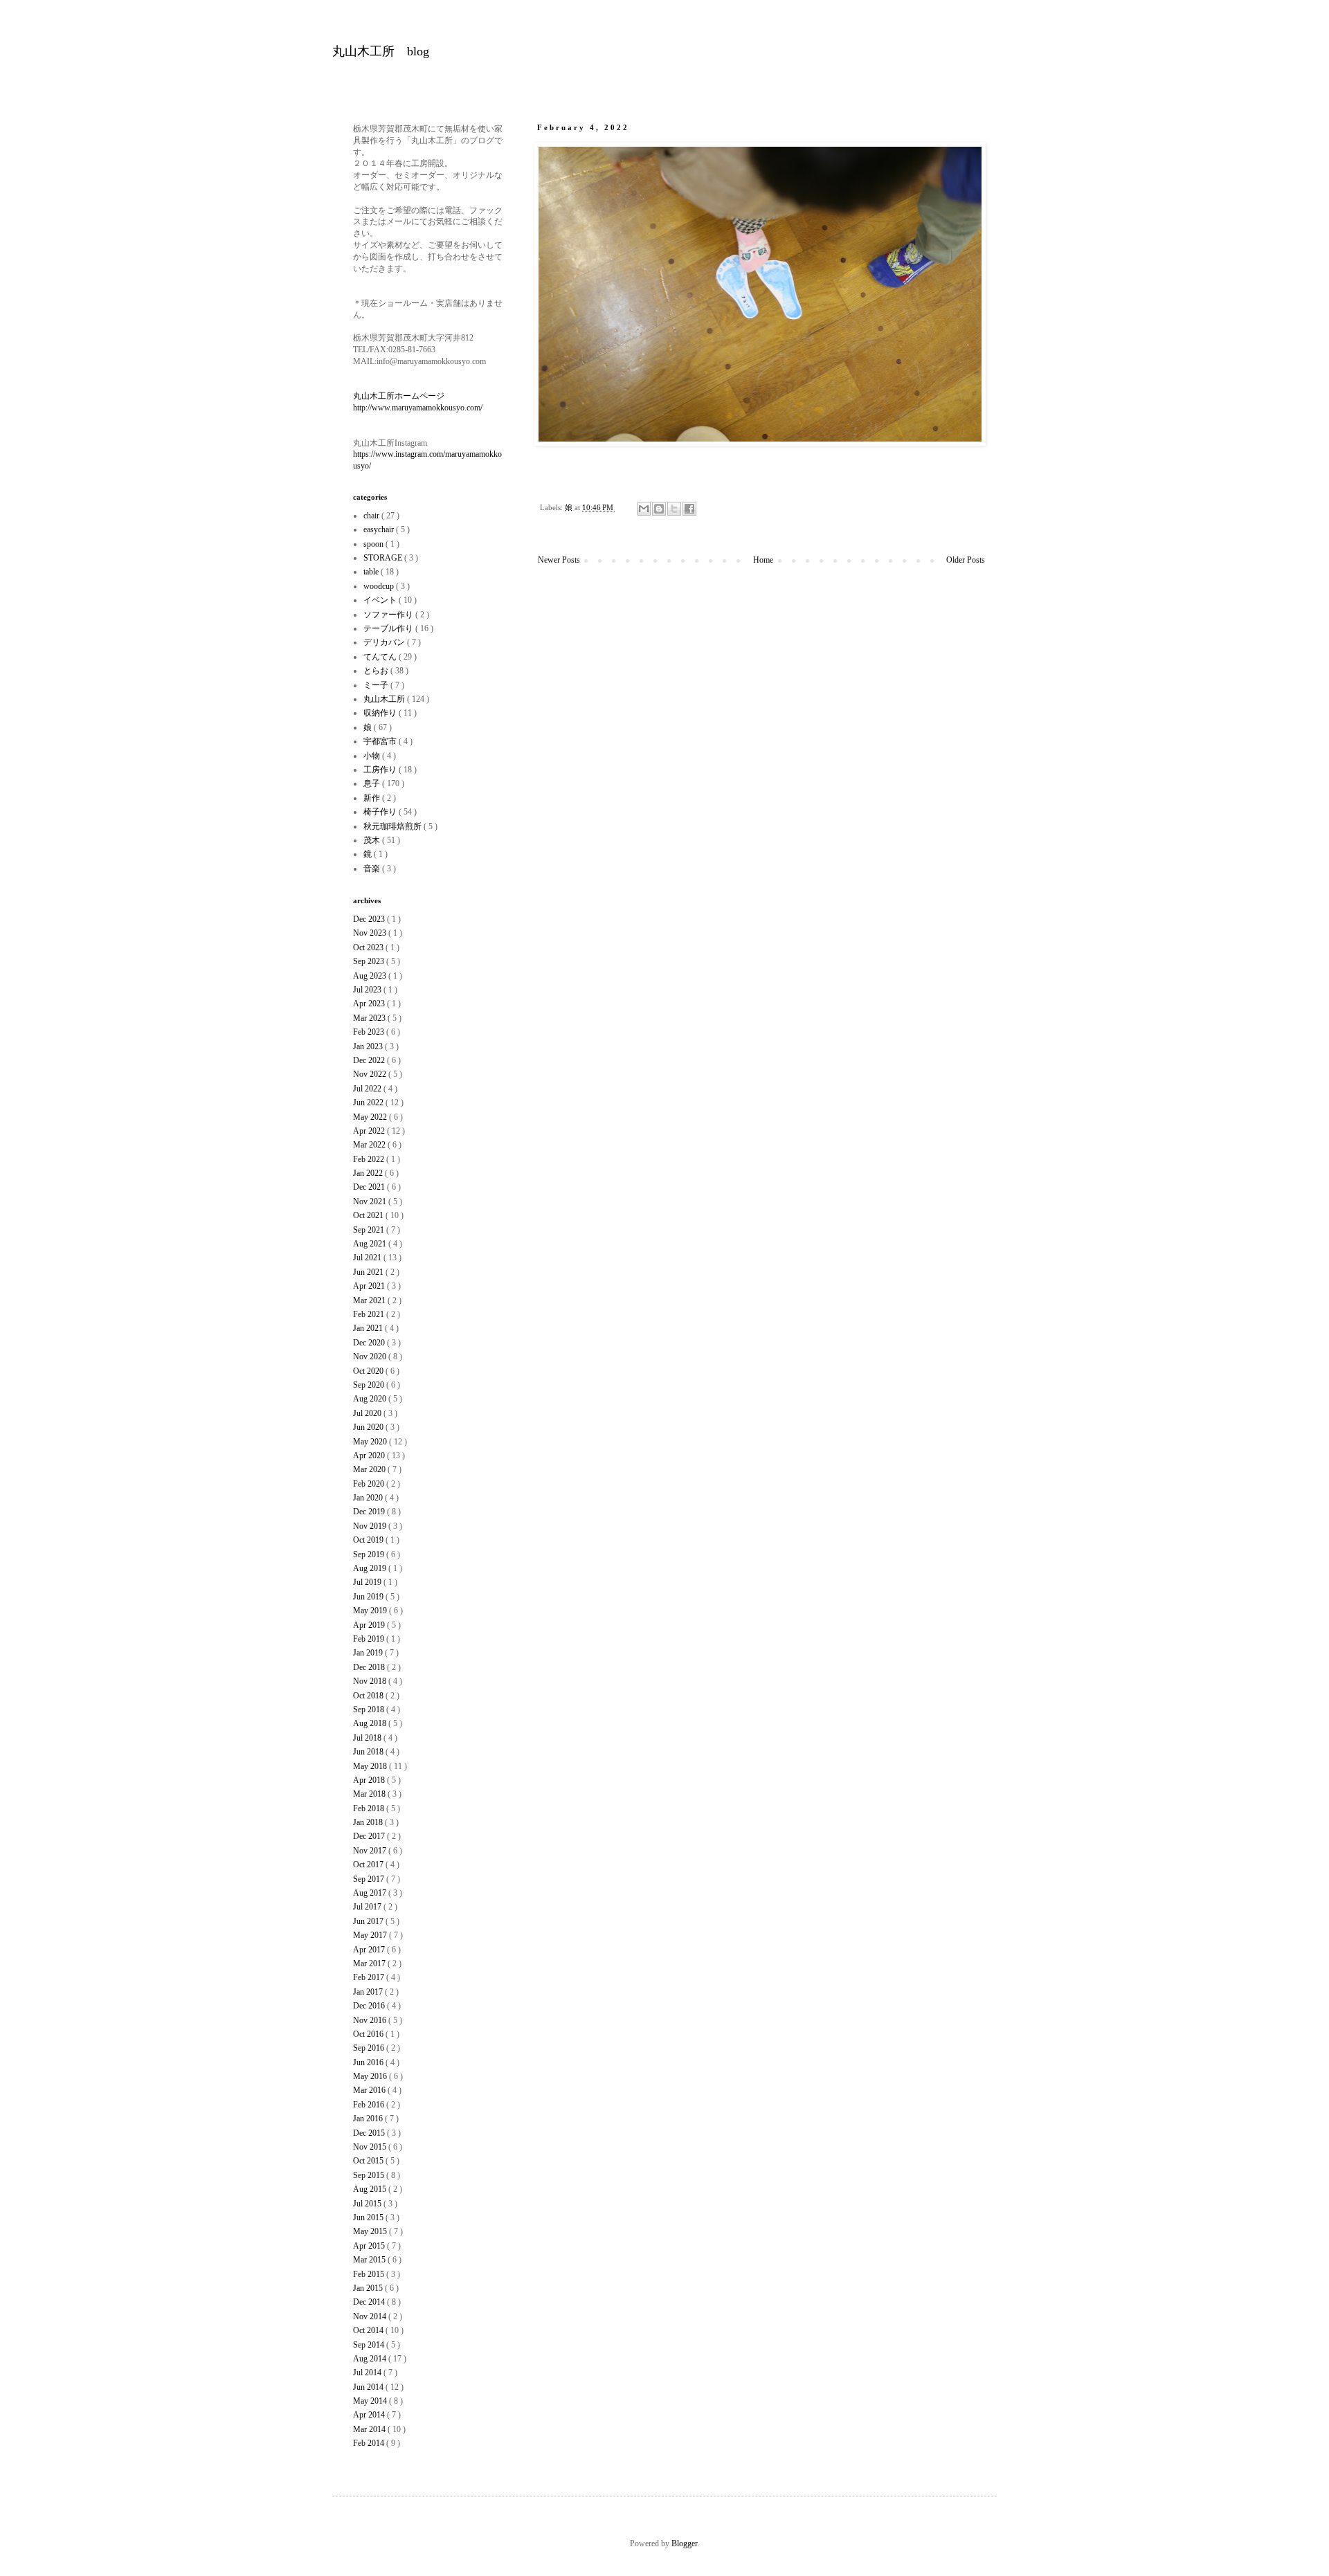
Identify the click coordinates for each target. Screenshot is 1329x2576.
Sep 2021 (370, 1230)
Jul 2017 (368, 1907)
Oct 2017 (369, 1865)
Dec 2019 (370, 1512)
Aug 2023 (371, 976)
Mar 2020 (370, 1469)
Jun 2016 (369, 2062)
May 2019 (371, 1611)
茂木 (373, 840)
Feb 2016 (370, 2105)
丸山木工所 (385, 699)
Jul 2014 (368, 2373)
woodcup (380, 586)
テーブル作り (389, 628)
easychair (380, 529)
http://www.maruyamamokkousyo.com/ (418, 408)
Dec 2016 (370, 2006)
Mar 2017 (370, 1963)
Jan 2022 (369, 1173)
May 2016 (371, 2076)
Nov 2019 (371, 1526)
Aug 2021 (371, 1244)
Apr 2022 (370, 1131)
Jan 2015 (369, 2288)
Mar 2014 (370, 2429)
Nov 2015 (371, 2147)
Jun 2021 (369, 1272)
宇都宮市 (381, 741)
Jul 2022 (368, 1089)
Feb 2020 (370, 1484)
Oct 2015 (369, 2161)
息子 (373, 783)
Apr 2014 (370, 2415)
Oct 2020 (369, 1371)
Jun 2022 (369, 1103)
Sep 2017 (370, 1879)
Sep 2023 (370, 961)
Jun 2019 (369, 1597)
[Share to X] (674, 509)
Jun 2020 (369, 1427)
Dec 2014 (370, 2302)
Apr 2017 (370, 1950)
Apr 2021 (370, 1286)
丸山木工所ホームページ (399, 396)
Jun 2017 (369, 1921)
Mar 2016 (370, 2090)
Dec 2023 (370, 919)
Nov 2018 (371, 1681)
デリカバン (385, 642)
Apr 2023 (370, 1004)
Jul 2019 (368, 1582)
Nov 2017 (371, 1851)
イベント (381, 600)
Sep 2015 (370, 2175)
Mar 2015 (370, 2260)
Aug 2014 (371, 2359)
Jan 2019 (369, 1653)
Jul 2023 (368, 990)
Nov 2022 (371, 1074)
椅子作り (381, 812)
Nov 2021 (371, 1201)
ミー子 (377, 685)
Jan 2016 (369, 2119)
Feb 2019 (370, 1639)
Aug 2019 (371, 1568)
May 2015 (371, 2231)
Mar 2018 (370, 1794)
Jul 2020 (368, 1413)
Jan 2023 (369, 1046)
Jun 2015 (369, 2217)
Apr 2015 (370, 2246)
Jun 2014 (369, 2387)
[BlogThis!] (659, 509)
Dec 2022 (370, 1060)
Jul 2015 (368, 2204)
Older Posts (966, 560)
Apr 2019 (370, 1625)
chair (372, 516)
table (372, 572)
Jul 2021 (368, 1258)
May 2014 (371, 2401)
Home (763, 560)
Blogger (684, 2543)
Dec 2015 (370, 2133)
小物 (373, 756)
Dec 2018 (370, 1667)
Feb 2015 (370, 2274)
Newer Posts (559, 560)
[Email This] (644, 509)
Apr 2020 (370, 1455)
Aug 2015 (371, 2189)
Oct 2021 (369, 1215)
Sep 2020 (370, 1385)
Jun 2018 (369, 1752)
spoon (374, 544)
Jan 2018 (369, 1822)
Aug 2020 (371, 1399)
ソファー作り (389, 615)
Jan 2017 (369, 1992)
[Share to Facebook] (689, 509)
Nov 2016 (371, 2020)
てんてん (381, 657)
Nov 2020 (371, 1357)
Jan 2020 (369, 1498)
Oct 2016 (369, 2034)
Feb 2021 (370, 1314)
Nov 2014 (371, 2316)
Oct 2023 (369, 947)
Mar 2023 (370, 1018)
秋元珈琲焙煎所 (394, 826)
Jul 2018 (368, 1738)
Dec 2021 (370, 1187)
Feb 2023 (370, 1032)
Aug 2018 (371, 1723)
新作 (373, 798)
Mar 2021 (370, 1300)
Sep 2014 (370, 2345)
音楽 (373, 869)
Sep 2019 (370, 1554)
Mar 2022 (370, 1145)
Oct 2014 (369, 2330)
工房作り (381, 770)
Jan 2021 (369, 1328)
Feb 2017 (370, 1977)
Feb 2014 (370, 2443)
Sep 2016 (370, 2048)
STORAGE (384, 558)
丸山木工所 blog (381, 51)
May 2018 (371, 1766)
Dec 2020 (370, 1343)
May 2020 (371, 1442)
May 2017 (371, 1935)
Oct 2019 (369, 1540)
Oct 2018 (369, 1696)
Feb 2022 (370, 1159)
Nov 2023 (371, 933)
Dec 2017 (370, 1836)
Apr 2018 (370, 1780)
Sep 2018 (370, 1709)
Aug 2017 (371, 1893)
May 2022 (371, 1117)
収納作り (381, 713)
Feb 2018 (370, 1808)
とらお (377, 671)
